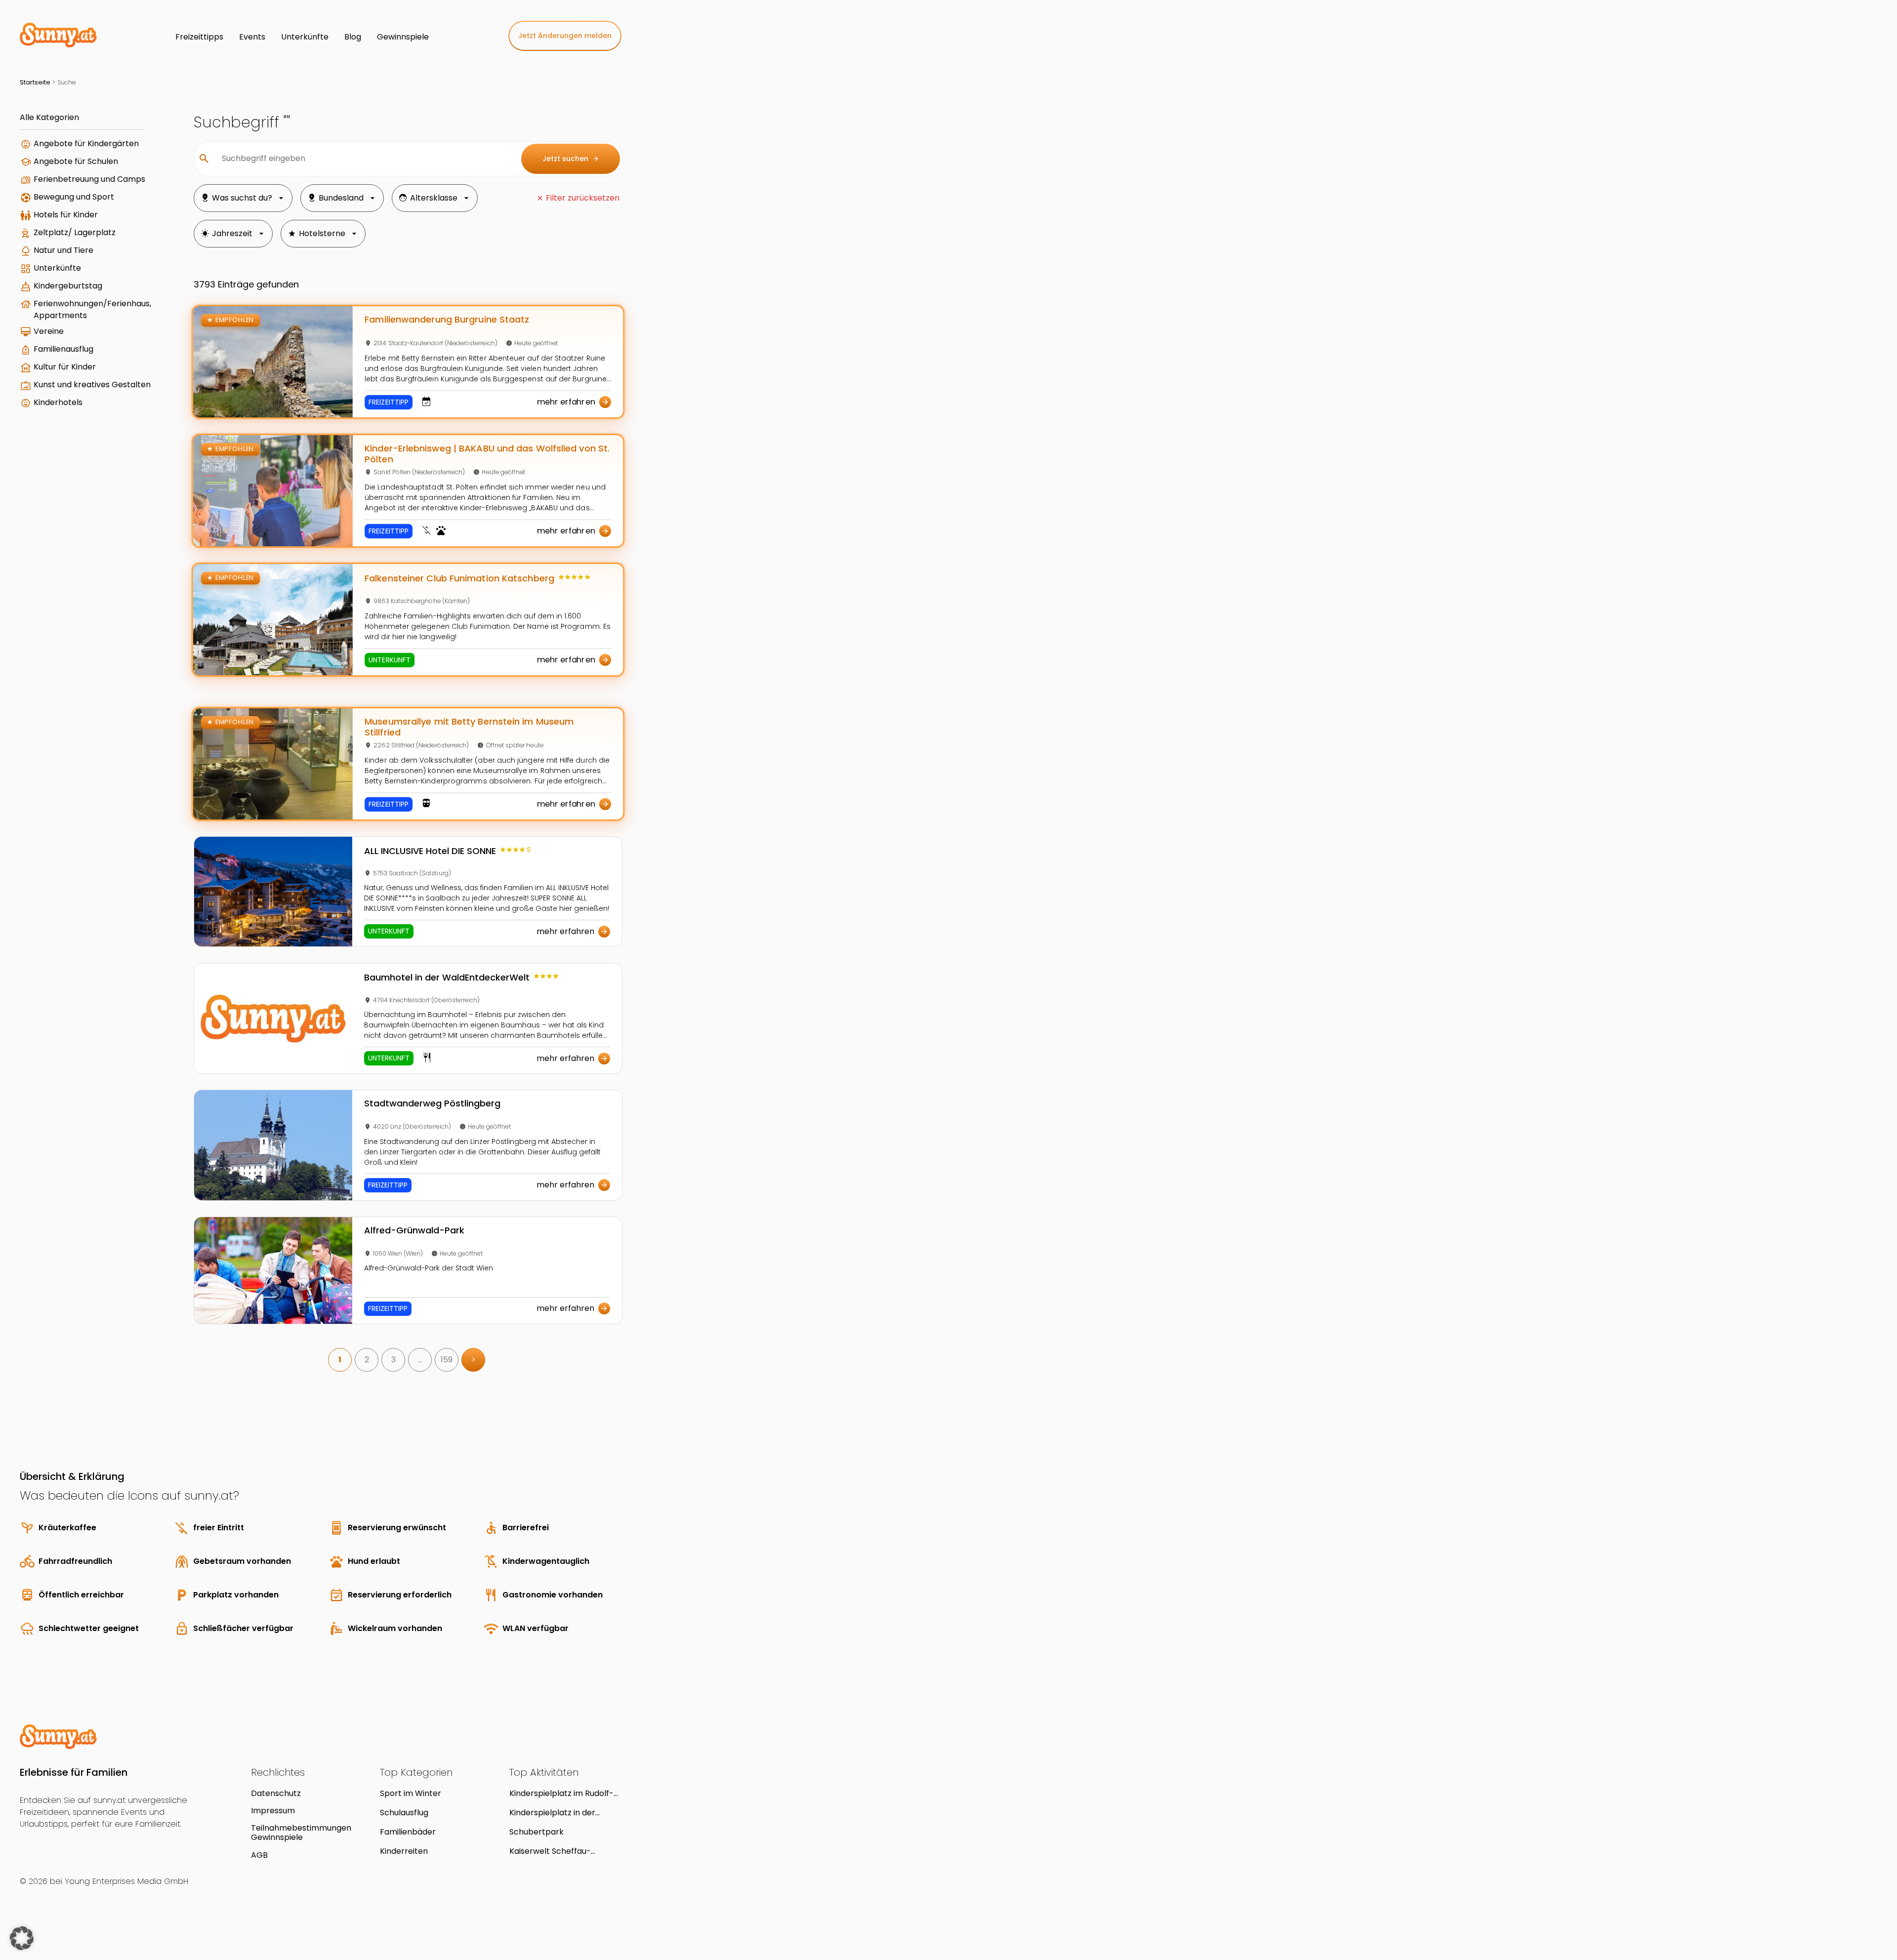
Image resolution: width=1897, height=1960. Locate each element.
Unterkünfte (57, 268)
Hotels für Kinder (66, 215)
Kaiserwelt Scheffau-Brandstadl (550, 1851)
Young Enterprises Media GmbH (126, 1881)
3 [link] (393, 1360)
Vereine (49, 331)
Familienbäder (408, 1832)
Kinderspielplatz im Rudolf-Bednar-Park (561, 1793)
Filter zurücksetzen (583, 198)
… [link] (420, 1360)
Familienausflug (63, 349)
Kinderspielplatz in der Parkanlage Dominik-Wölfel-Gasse (565, 1813)
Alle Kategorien (49, 117)
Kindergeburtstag (68, 286)
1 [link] (340, 1360)
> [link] (474, 1360)
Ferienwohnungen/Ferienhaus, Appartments (92, 309)
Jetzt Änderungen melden (565, 36)
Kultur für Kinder (65, 367)
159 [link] (447, 1360)
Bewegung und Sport (74, 197)
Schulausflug (404, 1813)
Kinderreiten (404, 1851)
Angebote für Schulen (76, 161)
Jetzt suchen (571, 159)
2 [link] (367, 1360)
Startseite (35, 82)
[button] (22, 1938)
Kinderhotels (58, 402)
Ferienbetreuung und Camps (89, 179)
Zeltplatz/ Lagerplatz (75, 232)
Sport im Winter (411, 1793)
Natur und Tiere (63, 250)
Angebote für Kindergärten (86, 143)
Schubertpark (536, 1832)
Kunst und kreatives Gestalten (92, 385)
